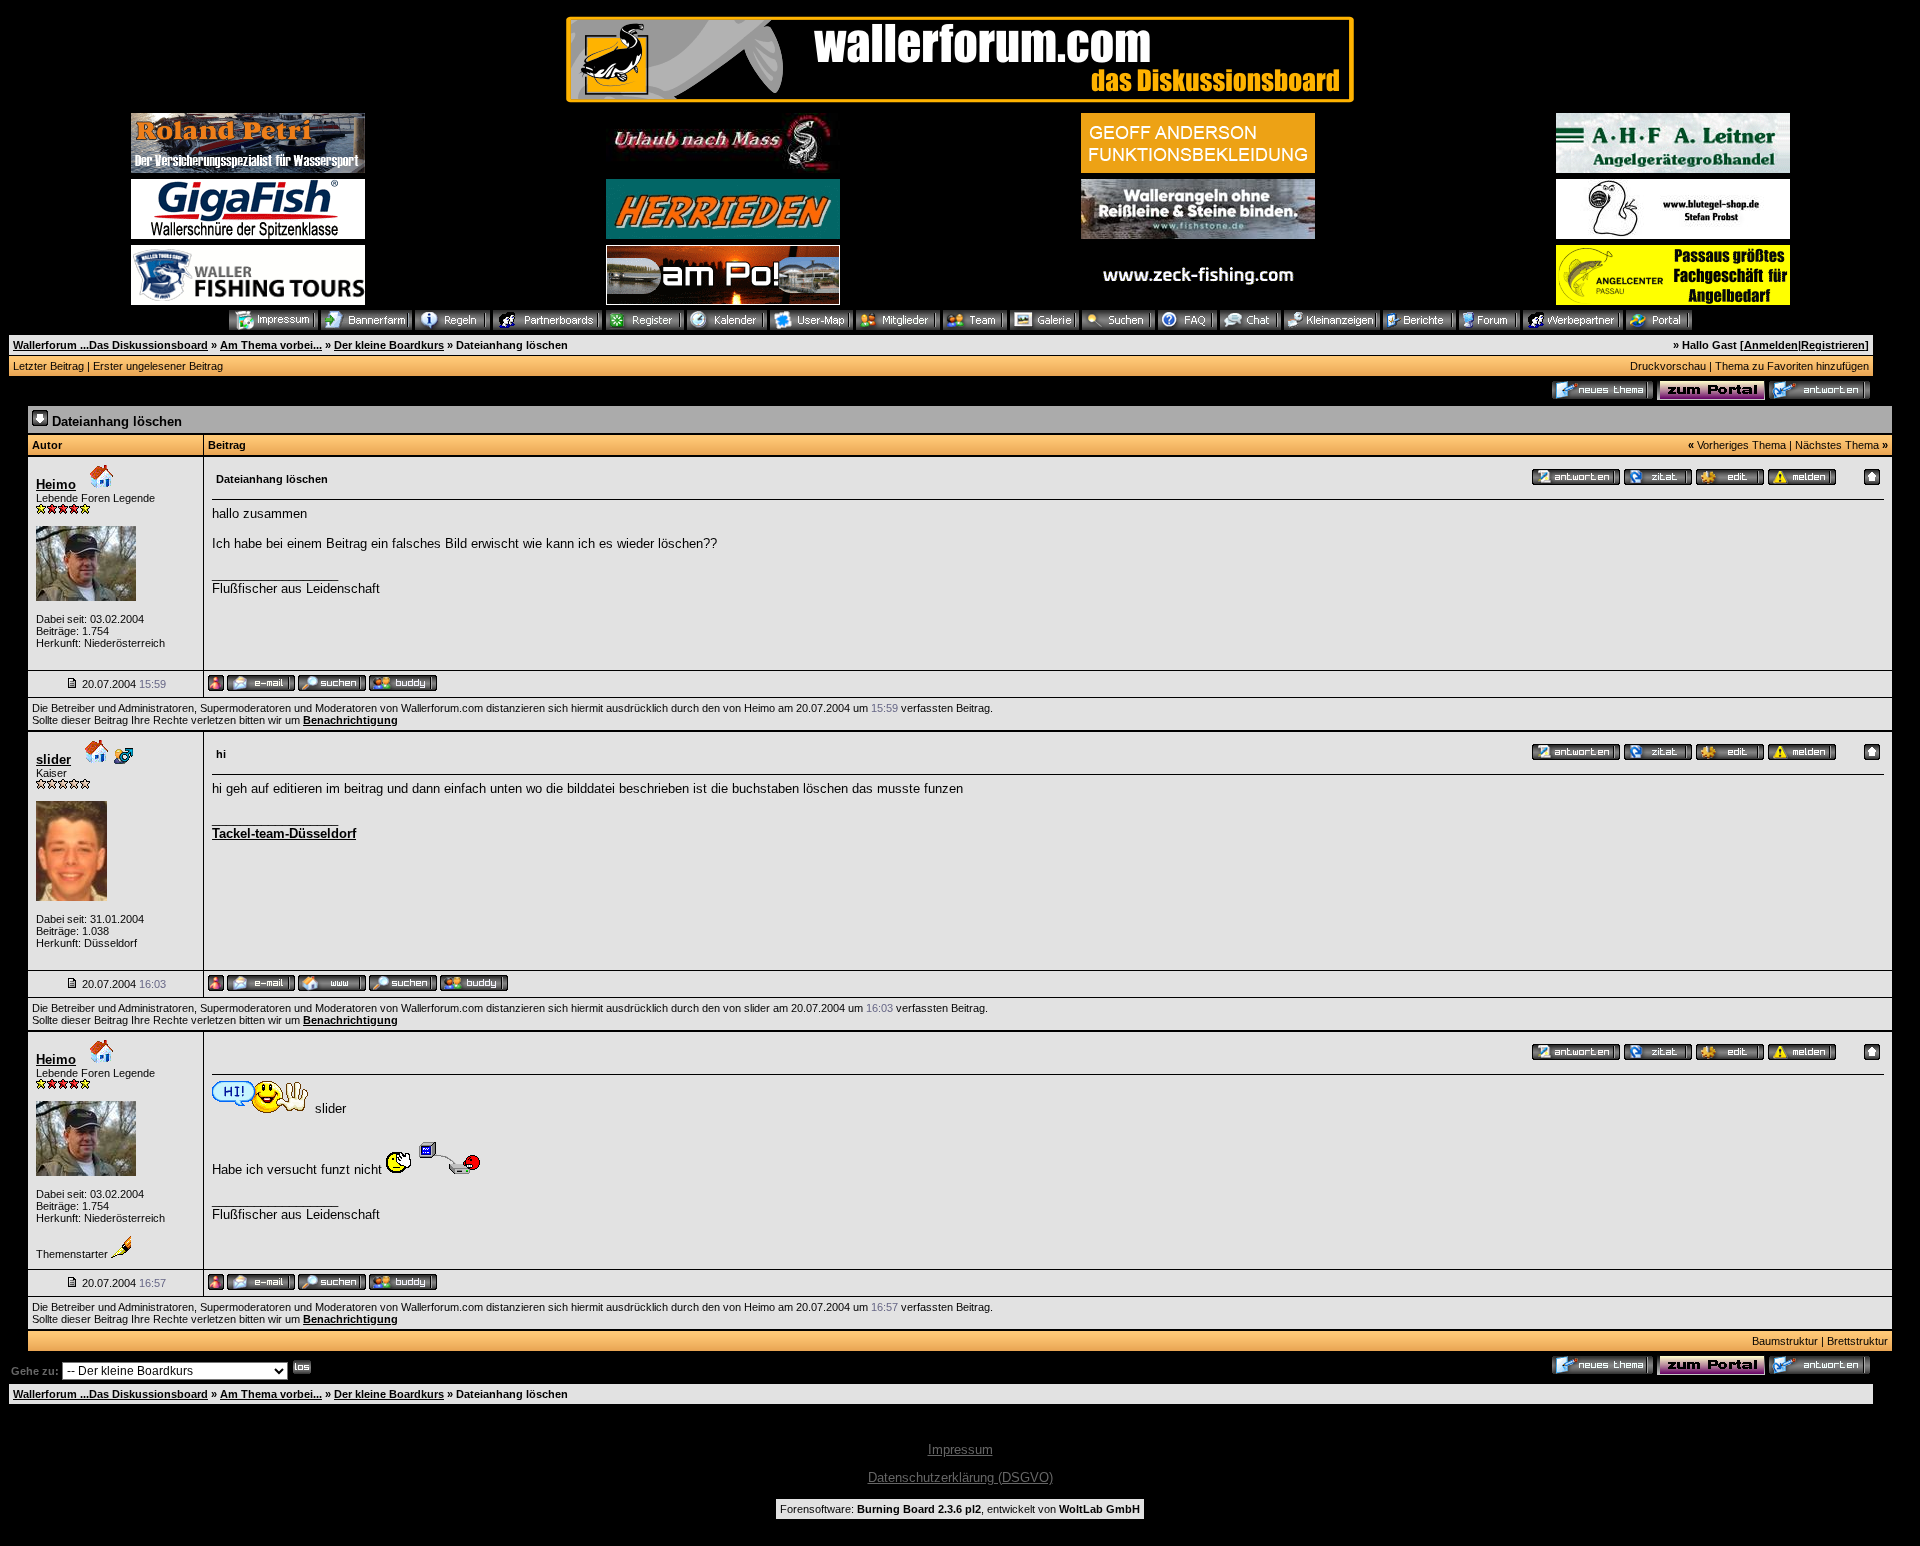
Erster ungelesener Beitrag (158, 366)
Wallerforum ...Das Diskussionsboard (110, 345)
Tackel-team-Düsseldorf (284, 833)
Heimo (56, 484)
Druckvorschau (1668, 366)
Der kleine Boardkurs (389, 345)
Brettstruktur (1857, 1341)
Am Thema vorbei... (271, 345)
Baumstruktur (1785, 1341)
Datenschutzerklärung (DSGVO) (960, 1477)
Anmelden (1771, 345)
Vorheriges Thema (1741, 445)
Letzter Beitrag (48, 366)
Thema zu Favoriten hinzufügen (1792, 366)
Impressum (960, 1449)
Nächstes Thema (1837, 445)
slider (53, 759)
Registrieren (1833, 345)
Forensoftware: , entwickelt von (960, 1509)
